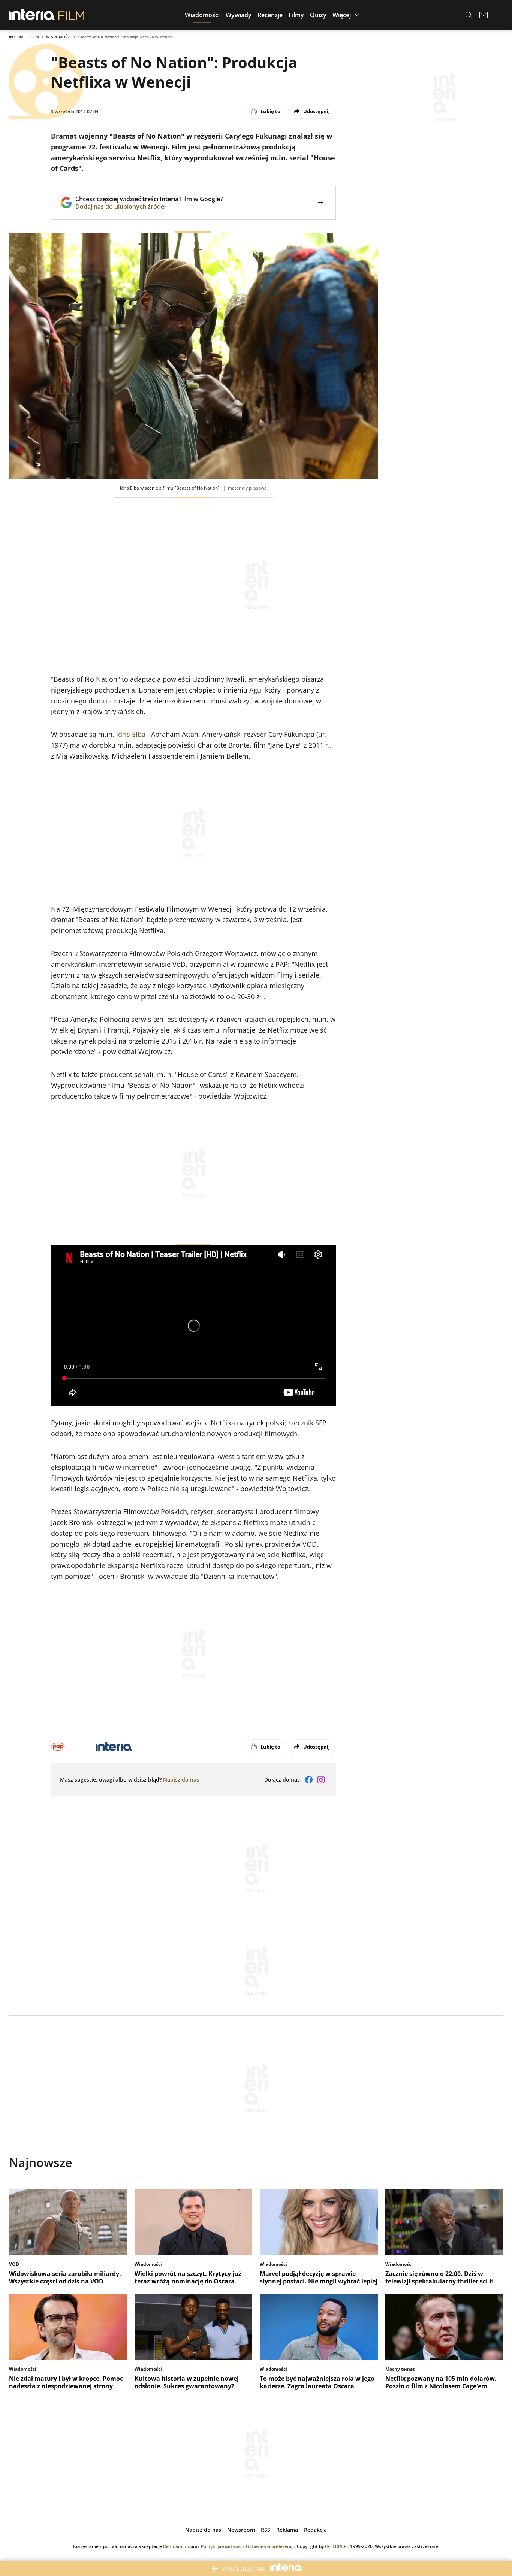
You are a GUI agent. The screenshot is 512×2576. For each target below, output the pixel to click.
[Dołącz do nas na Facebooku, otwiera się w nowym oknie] (309, 1780)
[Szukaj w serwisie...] (469, 15)
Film (35, 37)
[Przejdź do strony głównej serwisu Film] (71, 15)
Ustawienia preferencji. (271, 2546)
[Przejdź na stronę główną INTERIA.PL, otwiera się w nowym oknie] (32, 15)
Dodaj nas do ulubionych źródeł (149, 206)
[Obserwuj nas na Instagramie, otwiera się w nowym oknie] (321, 1780)
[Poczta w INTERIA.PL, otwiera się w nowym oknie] (484, 15)
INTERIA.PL (337, 2546)
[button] (202, 15)
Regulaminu (176, 2546)
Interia (16, 37)
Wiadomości (58, 37)
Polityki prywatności (222, 2546)
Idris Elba (131, 734)
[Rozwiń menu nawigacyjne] (499, 15)
